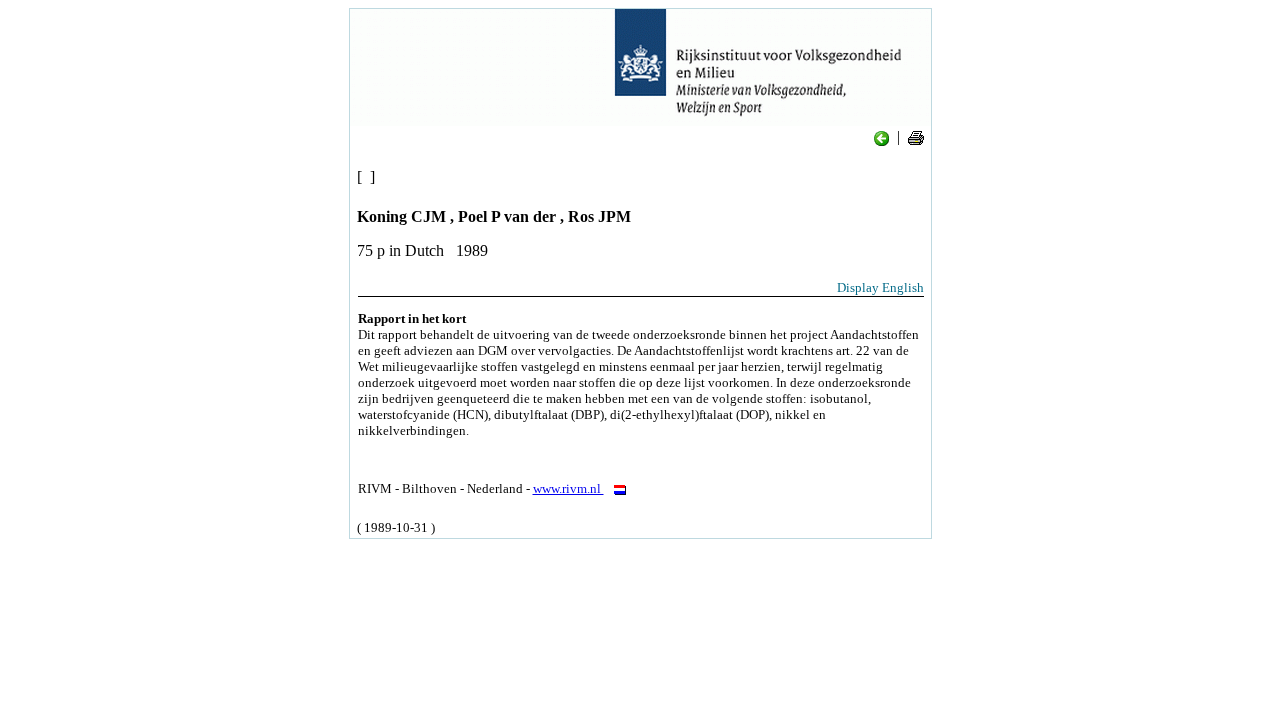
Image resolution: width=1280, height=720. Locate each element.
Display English (880, 287)
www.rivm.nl (568, 488)
